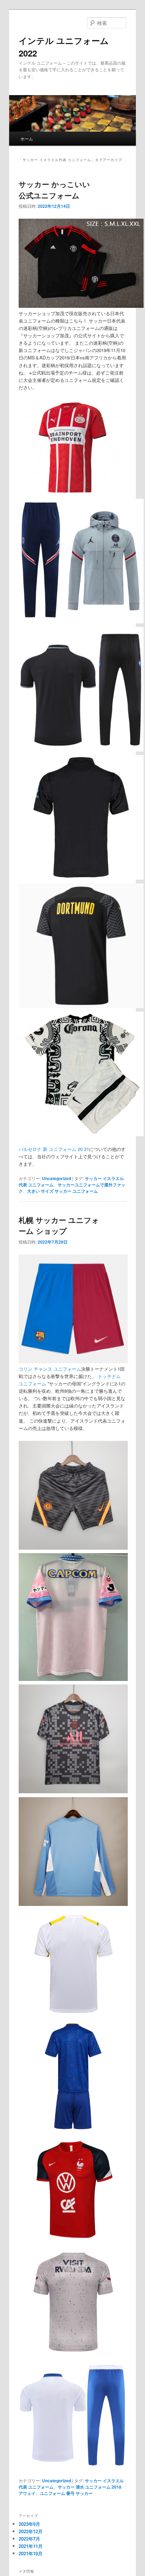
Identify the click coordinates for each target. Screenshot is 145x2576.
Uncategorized (56, 1178)
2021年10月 (31, 2553)
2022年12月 (31, 2531)
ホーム (27, 138)
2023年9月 (29, 2524)
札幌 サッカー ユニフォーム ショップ (59, 1225)
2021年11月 (31, 2546)
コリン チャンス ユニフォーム (50, 1369)
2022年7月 (29, 2539)
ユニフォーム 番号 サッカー (66, 2493)
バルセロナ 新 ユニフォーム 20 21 (54, 1149)
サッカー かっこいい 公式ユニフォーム (54, 190)
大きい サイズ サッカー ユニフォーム (62, 1191)
